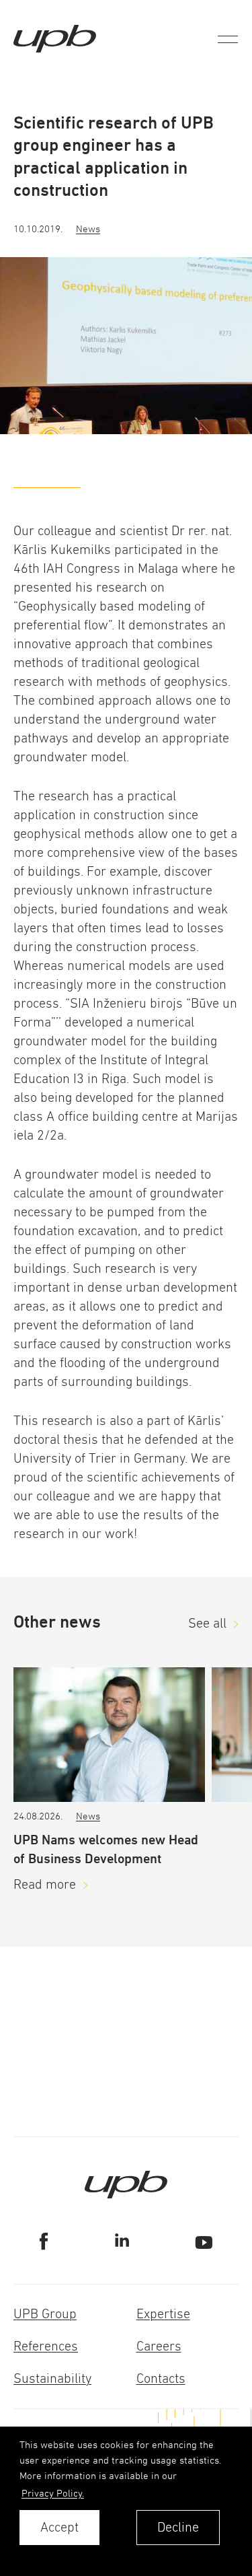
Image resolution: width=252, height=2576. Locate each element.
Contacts (161, 2378)
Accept (59, 2527)
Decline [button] (178, 2527)
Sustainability (52, 2378)
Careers (159, 2346)
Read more (45, 1884)
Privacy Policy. (53, 2493)
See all (207, 1623)
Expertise (163, 2314)
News (88, 229)
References (46, 2346)
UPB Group (45, 2314)
